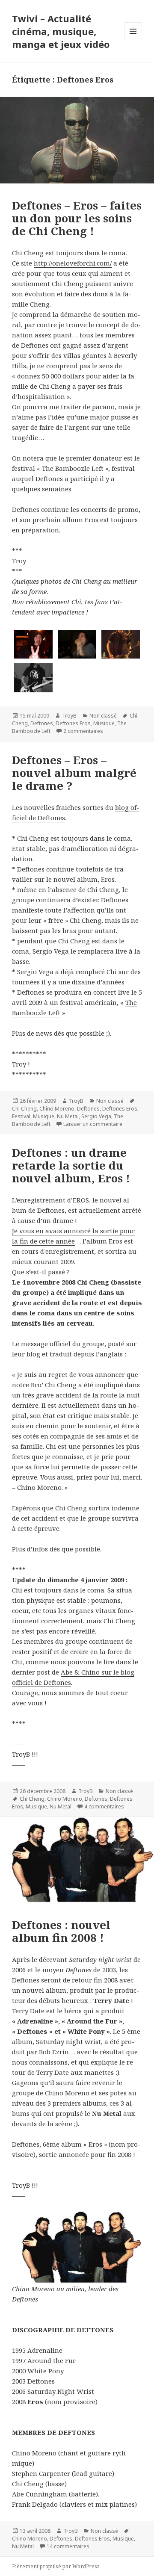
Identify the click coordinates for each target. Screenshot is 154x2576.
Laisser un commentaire (93, 1124)
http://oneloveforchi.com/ (73, 263)
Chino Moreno (57, 1109)
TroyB (69, 716)
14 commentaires (68, 2546)
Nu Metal (68, 1116)
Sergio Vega (96, 1116)
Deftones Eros (73, 723)
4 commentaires (104, 1806)
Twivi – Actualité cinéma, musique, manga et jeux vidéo (61, 31)
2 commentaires (83, 731)
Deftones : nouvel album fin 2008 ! (61, 1931)
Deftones (42, 723)
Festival (21, 1116)
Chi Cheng (24, 1109)
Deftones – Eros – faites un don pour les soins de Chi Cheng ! (77, 218)
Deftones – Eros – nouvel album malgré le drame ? (74, 773)
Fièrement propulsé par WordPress (56, 2566)
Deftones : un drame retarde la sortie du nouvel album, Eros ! (71, 1165)
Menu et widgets (133, 40)
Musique (104, 723)
